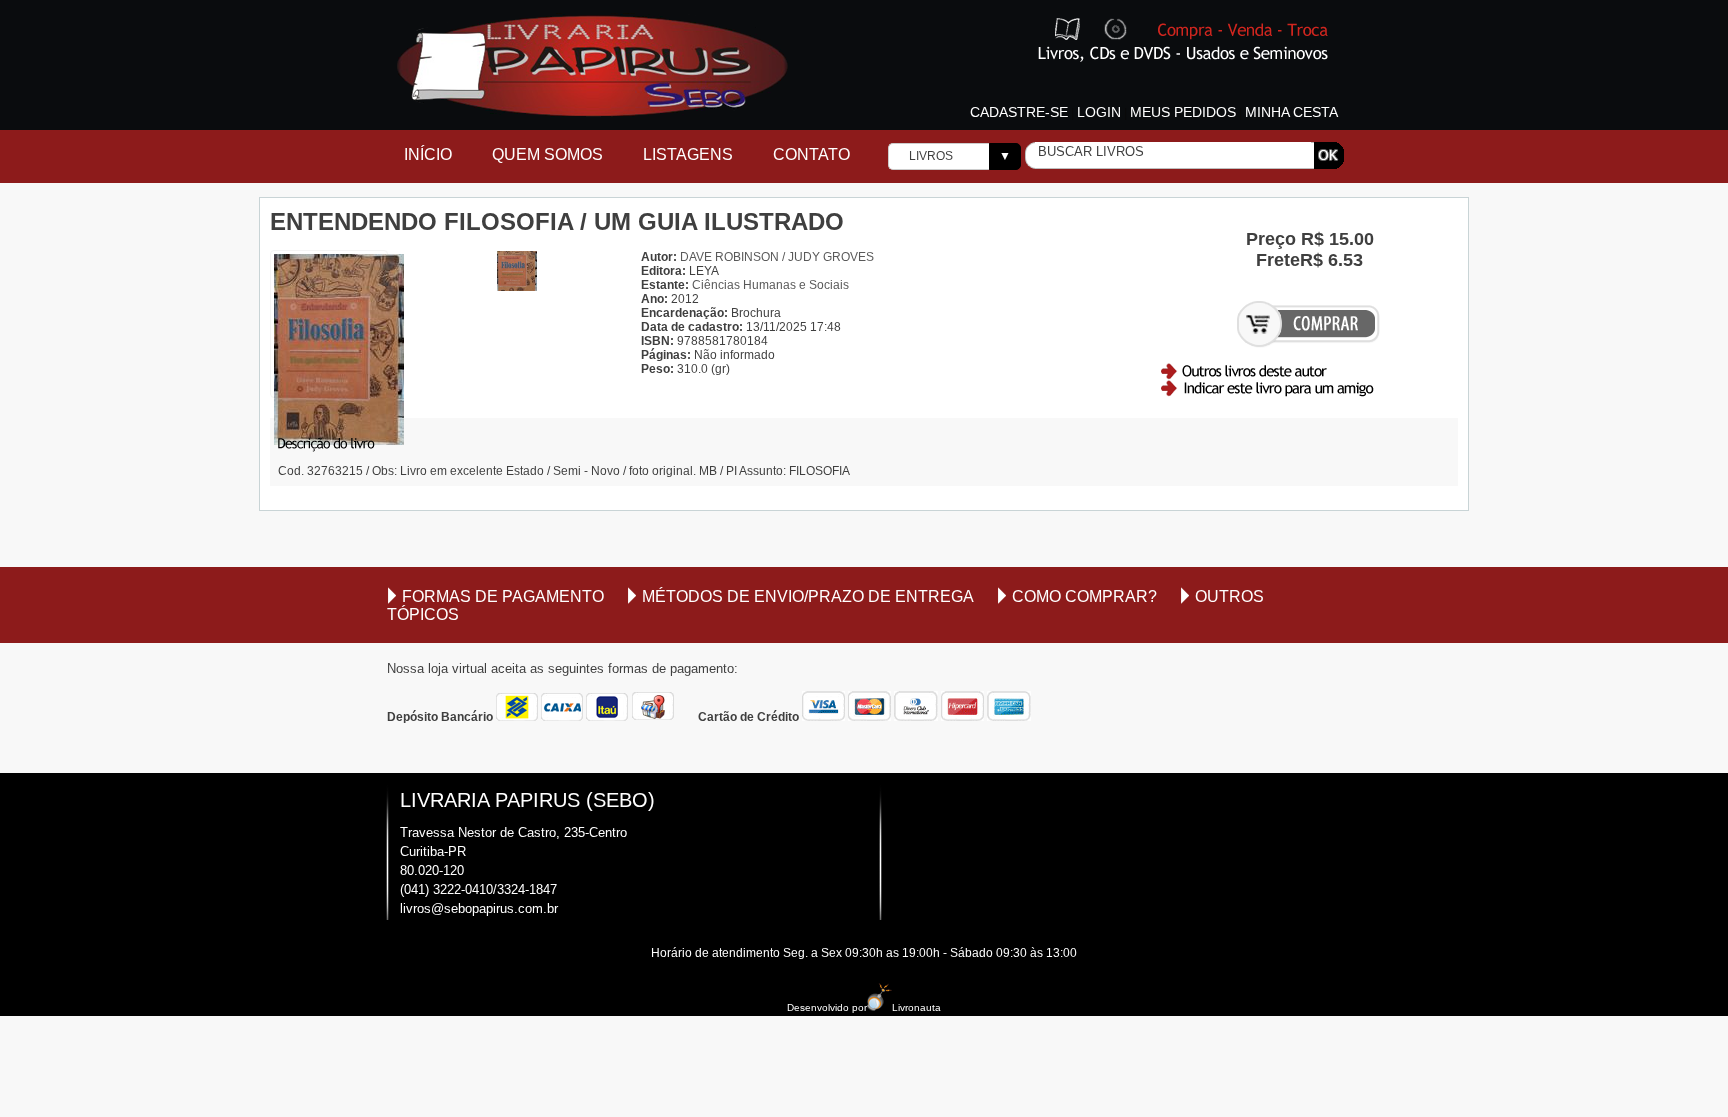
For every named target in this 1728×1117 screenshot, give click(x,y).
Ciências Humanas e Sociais (770, 285)
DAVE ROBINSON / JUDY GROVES (777, 257)
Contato (811, 154)
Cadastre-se (1019, 112)
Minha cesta (1291, 112)
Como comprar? (1084, 596)
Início (428, 154)
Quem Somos (547, 154)
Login (1099, 112)
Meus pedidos (1183, 112)
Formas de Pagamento (503, 596)
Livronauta (916, 1007)
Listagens (688, 154)
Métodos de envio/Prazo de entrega (808, 596)
